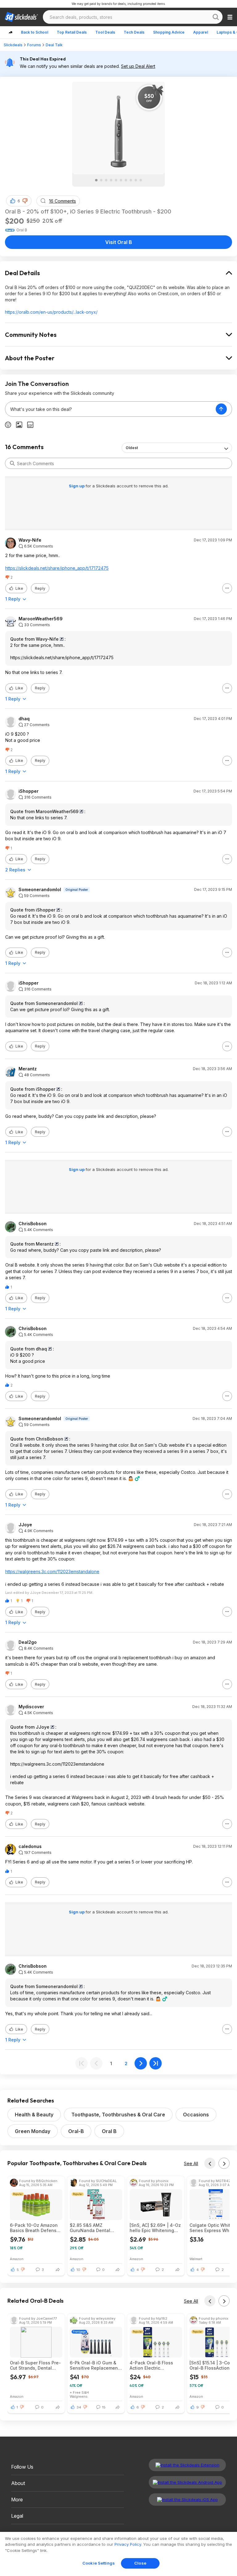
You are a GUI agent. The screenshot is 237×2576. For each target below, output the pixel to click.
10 (78, 2270)
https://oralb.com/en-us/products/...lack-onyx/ (51, 312)
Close (140, 2563)
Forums (34, 45)
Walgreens (79, 2396)
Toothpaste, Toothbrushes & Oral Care (118, 2115)
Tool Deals (105, 32)
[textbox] (110, 409)
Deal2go (28, 1642)
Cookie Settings (99, 2563)
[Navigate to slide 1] (96, 180)
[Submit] (12, 463)
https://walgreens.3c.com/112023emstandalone (52, 1571)
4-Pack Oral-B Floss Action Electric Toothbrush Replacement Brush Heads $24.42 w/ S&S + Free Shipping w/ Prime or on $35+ (155, 2365)
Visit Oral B (119, 242)
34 (79, 2407)
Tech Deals (134, 32)
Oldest (132, 448)
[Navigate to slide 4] (111, 180)
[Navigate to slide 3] (106, 180)
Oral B (109, 2131)
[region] (118, 2554)
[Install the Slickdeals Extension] (187, 2465)
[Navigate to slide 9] (136, 180)
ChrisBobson (33, 1224)
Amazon (17, 2259)
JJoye (25, 1525)
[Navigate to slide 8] (131, 180)
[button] (25, 201)
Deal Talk (54, 45)
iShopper (29, 791)
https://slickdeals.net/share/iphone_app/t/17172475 (57, 568)
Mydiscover (31, 1707)
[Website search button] (216, 17)
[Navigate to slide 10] (141, 180)
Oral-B (76, 2131)
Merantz (28, 1069)
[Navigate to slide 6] (121, 180)
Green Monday (33, 2131)
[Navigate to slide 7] (126, 180)
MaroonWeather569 (41, 619)
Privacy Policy (128, 2544)
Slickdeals (13, 45)
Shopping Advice (169, 32)
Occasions (196, 2115)
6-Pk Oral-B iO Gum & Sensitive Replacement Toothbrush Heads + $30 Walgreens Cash (95, 2365)
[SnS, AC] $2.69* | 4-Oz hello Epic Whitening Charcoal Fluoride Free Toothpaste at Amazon (155, 2228)
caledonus (30, 1846)
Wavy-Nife (30, 540)
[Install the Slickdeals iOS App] (187, 2500)
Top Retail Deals (72, 32)
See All (191, 2163)
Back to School (35, 32)
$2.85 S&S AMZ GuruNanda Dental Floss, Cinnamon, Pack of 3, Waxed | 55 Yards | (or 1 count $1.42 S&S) (95, 2228)
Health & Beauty (34, 2115)
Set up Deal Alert (138, 66)
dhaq (24, 719)
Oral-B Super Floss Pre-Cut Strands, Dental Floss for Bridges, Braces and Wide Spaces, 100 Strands (35, 2365)
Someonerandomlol (40, 890)
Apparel (201, 32)
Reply (40, 588)
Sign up (77, 486)
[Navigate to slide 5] (116, 180)
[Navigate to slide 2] (101, 180)
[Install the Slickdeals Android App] (187, 2482)
